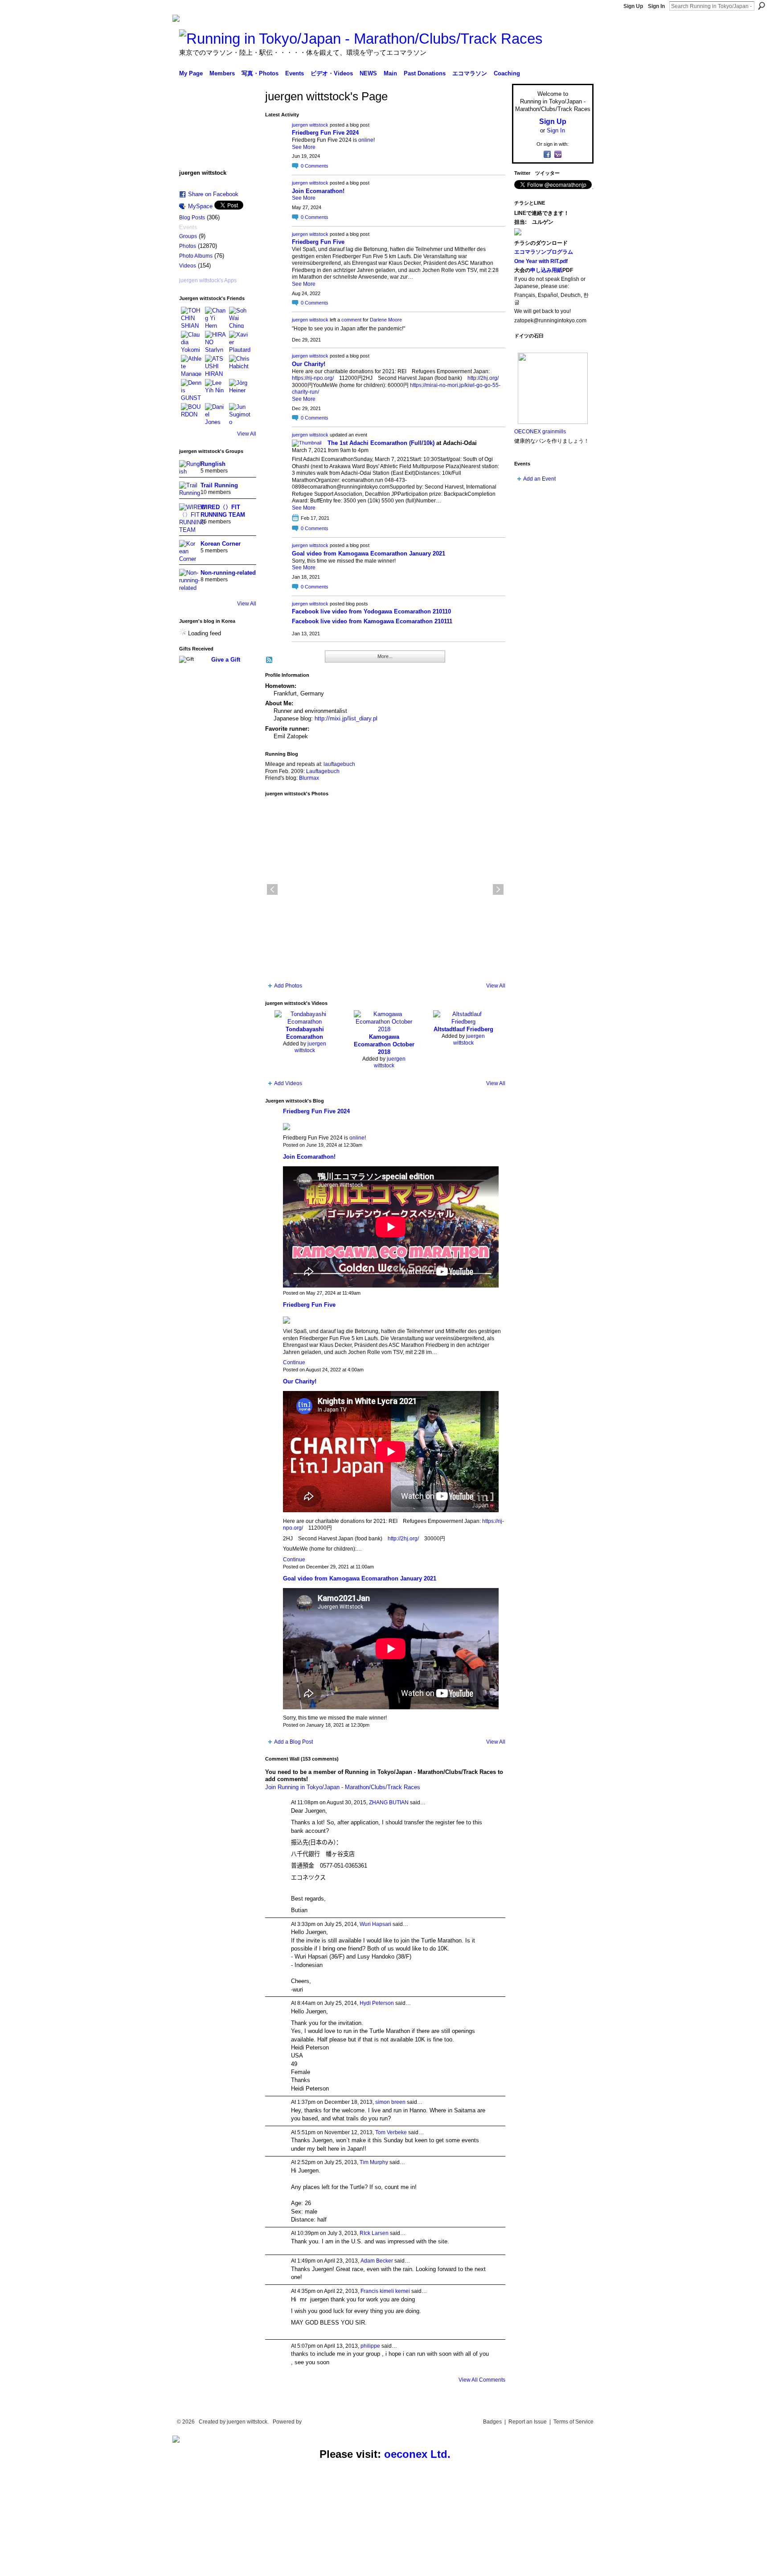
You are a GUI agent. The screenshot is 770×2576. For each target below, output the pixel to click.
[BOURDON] (192, 414)
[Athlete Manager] (192, 366)
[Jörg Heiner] (240, 390)
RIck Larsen (374, 2233)
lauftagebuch (339, 764)
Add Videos (288, 1083)
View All (247, 434)
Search (762, 6)
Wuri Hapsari (375, 1924)
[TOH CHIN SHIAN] (192, 317)
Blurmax (309, 778)
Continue (294, 1362)
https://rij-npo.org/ (313, 378)
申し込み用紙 (546, 270)
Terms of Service (573, 2422)
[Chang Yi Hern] (216, 317)
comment (351, 320)
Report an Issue (528, 2422)
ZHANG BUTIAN (389, 1802)
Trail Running (219, 485)
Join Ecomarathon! (318, 191)
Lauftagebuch (323, 771)
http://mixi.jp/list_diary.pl (346, 718)
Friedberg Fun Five (318, 242)
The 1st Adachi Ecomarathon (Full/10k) (381, 443)
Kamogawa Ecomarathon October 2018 (384, 1044)
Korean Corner (221, 544)
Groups (188, 236)
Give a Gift (226, 660)
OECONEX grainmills (540, 432)
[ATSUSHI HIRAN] (216, 366)
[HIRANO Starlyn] (216, 342)
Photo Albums (196, 256)
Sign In (656, 6)
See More (304, 147)
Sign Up (633, 6)
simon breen (390, 2102)
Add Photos (288, 986)
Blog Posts (192, 218)
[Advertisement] (67, 2519)
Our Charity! (309, 364)
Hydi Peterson (377, 2003)
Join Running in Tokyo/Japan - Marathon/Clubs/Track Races (343, 1787)
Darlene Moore (386, 320)
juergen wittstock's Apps (208, 280)
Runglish (213, 464)
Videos (188, 266)
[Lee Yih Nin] (216, 390)
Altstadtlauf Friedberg (463, 1029)
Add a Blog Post (293, 1742)
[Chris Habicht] (240, 366)
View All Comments (482, 2380)
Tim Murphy (374, 2162)
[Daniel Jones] (216, 414)
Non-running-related (228, 573)
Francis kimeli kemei (385, 2291)
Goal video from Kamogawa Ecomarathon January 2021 (369, 553)
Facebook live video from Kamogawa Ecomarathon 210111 (372, 621)
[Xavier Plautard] (240, 342)
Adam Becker (377, 2261)
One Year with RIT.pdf (541, 261)
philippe (370, 2346)
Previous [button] (272, 889)
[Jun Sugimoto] (240, 414)
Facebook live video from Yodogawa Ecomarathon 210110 (371, 611)
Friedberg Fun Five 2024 (325, 133)
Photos (188, 246)
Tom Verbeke (391, 2132)
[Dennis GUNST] (192, 390)
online (366, 140)
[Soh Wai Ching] (240, 317)
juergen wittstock (310, 125)
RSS (270, 660)
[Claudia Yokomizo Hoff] (192, 342)
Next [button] (498, 889)
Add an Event (539, 479)
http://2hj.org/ (483, 378)
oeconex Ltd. (417, 2454)
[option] (385, 889)
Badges (492, 2422)
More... (385, 656)
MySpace (200, 206)
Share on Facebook (213, 194)
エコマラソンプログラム (544, 252)
